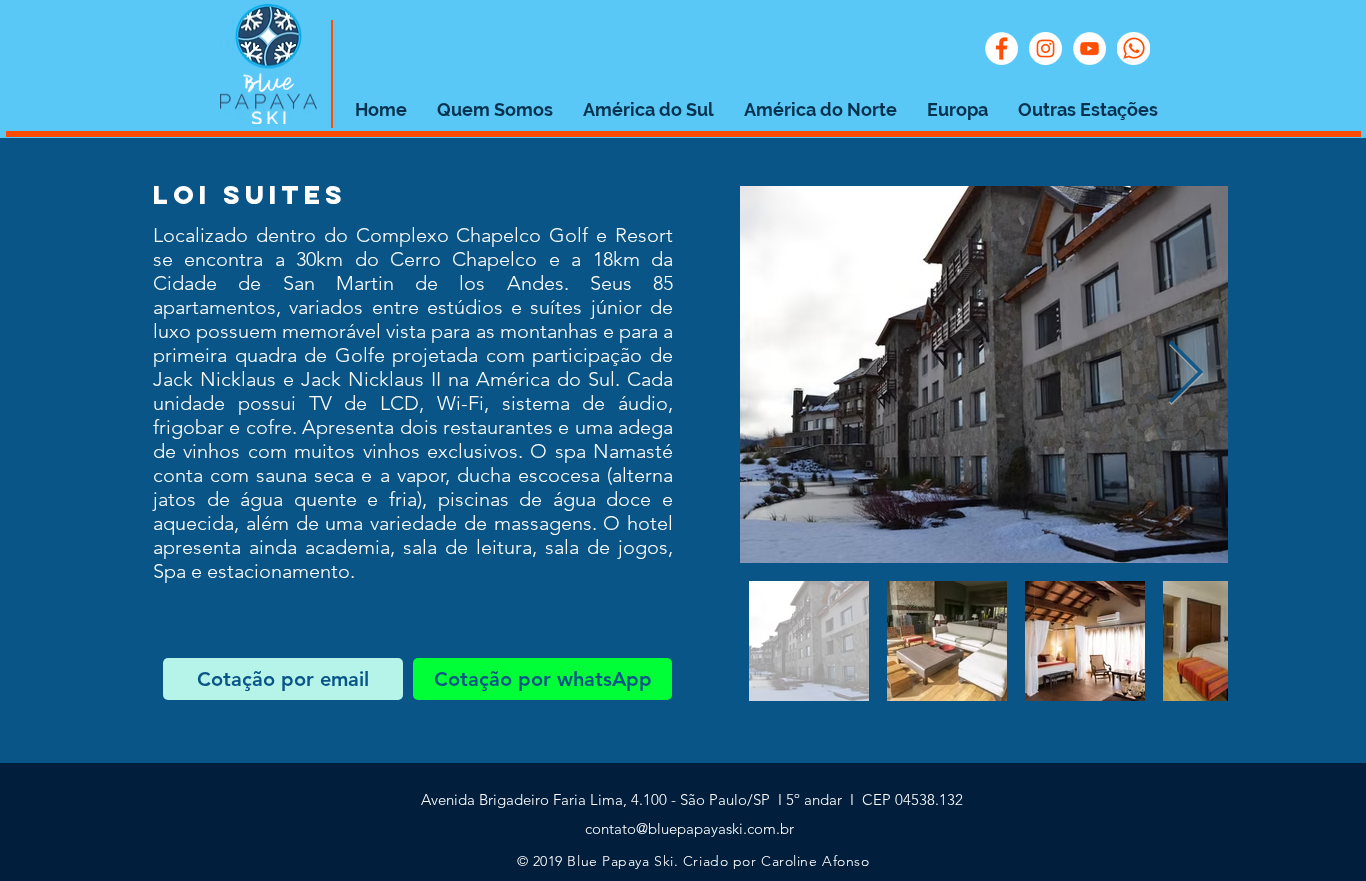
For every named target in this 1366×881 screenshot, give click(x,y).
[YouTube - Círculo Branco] (1089, 48)
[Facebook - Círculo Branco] (1001, 48)
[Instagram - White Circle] (1045, 48)
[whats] (1133, 48)
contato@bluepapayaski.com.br (689, 828)
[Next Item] (1185, 375)
